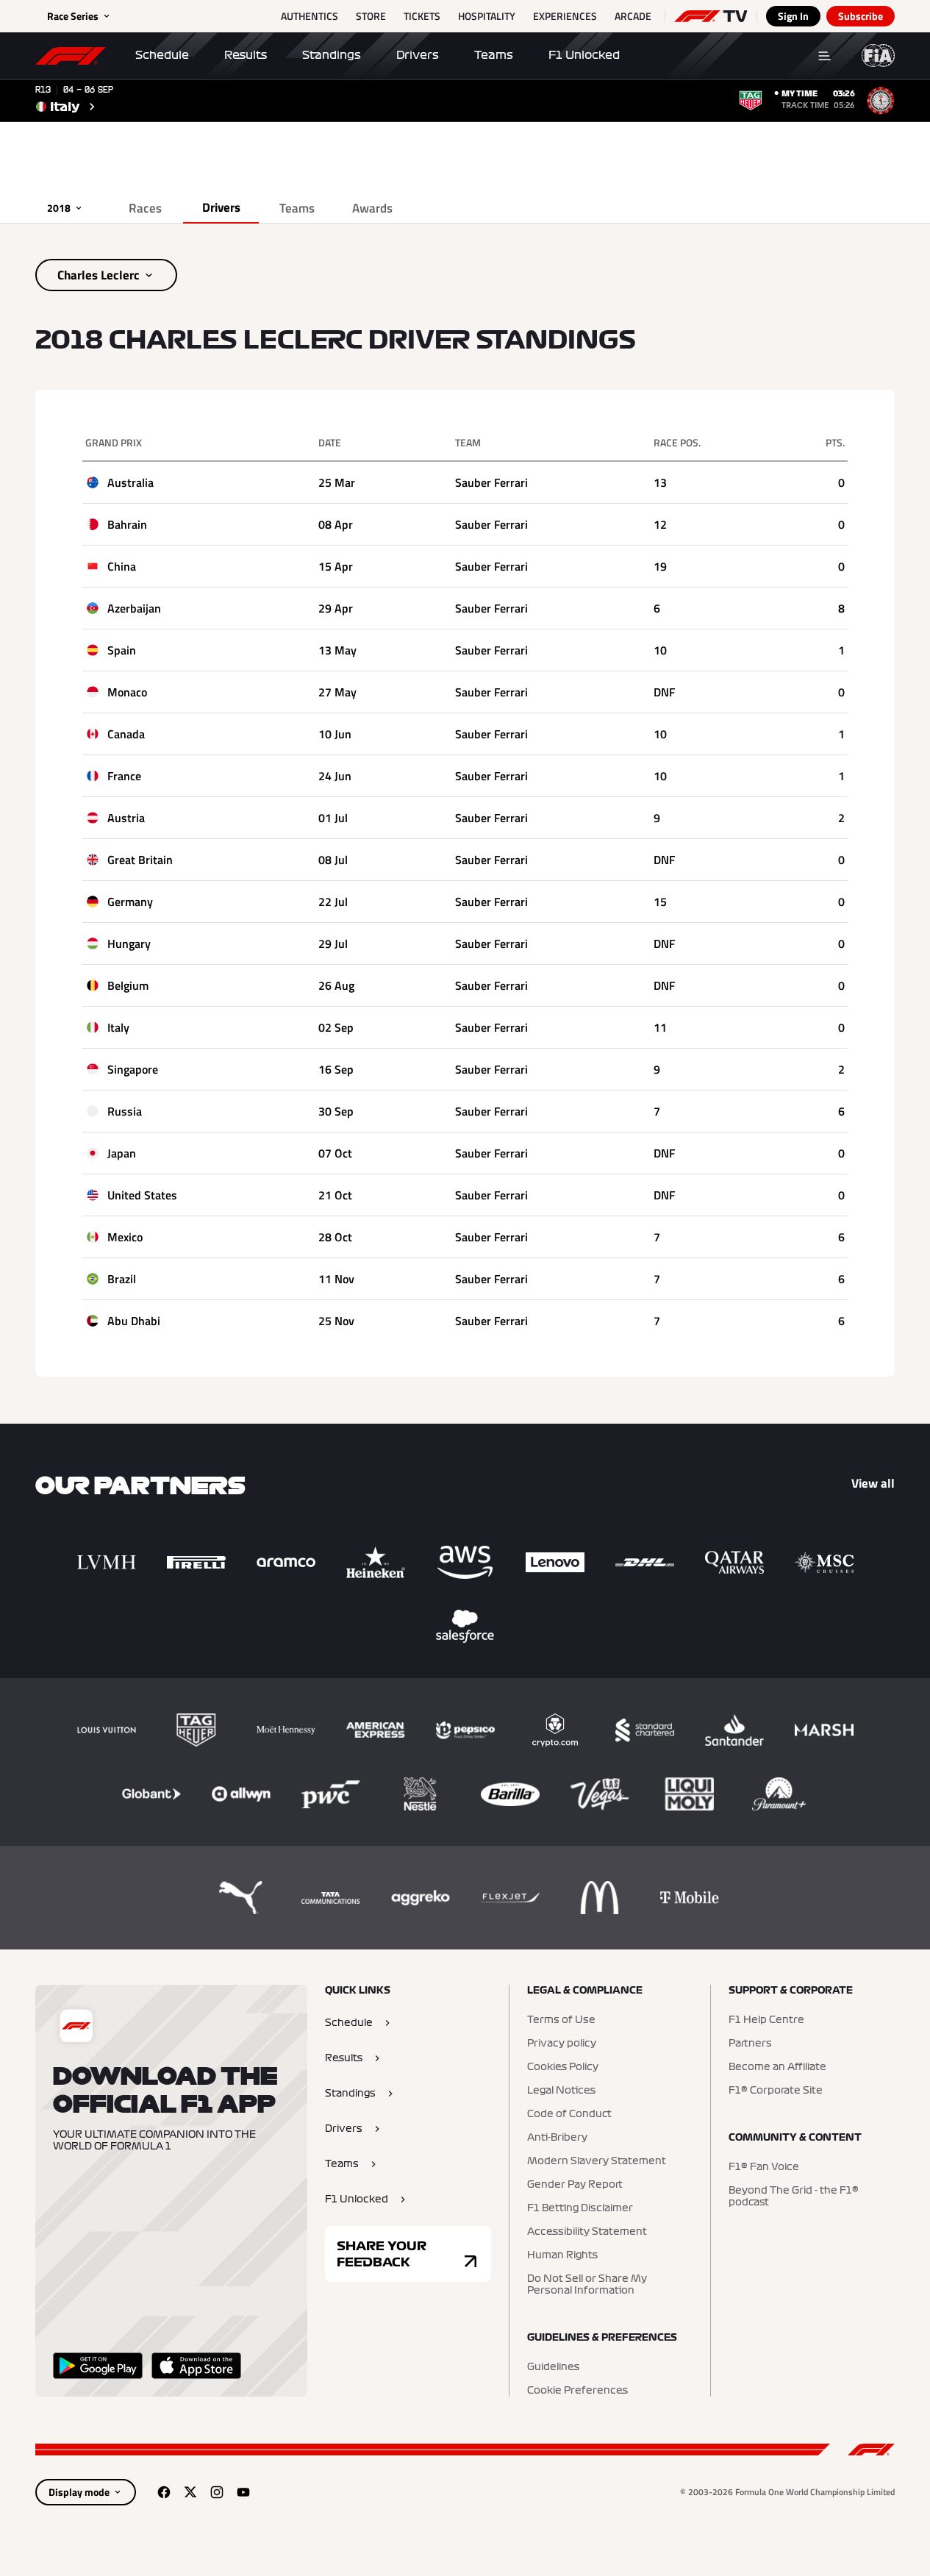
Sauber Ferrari (491, 482)
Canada (126, 734)
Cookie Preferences (577, 2391)
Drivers (418, 55)
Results (246, 55)
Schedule (162, 55)
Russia (125, 1111)
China (122, 566)
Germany (130, 902)
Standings (332, 55)
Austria (126, 818)
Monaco (127, 692)
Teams (494, 55)
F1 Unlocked (584, 55)
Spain (122, 650)
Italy (118, 1027)
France (124, 776)
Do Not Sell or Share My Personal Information (587, 2285)
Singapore (133, 1069)
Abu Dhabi (134, 1321)
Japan (122, 1153)
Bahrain (127, 524)
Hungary (129, 943)
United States (142, 1195)
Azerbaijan (134, 608)
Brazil (122, 1279)
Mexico (125, 1237)
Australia (130, 482)
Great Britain (140, 860)
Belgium (128, 985)
